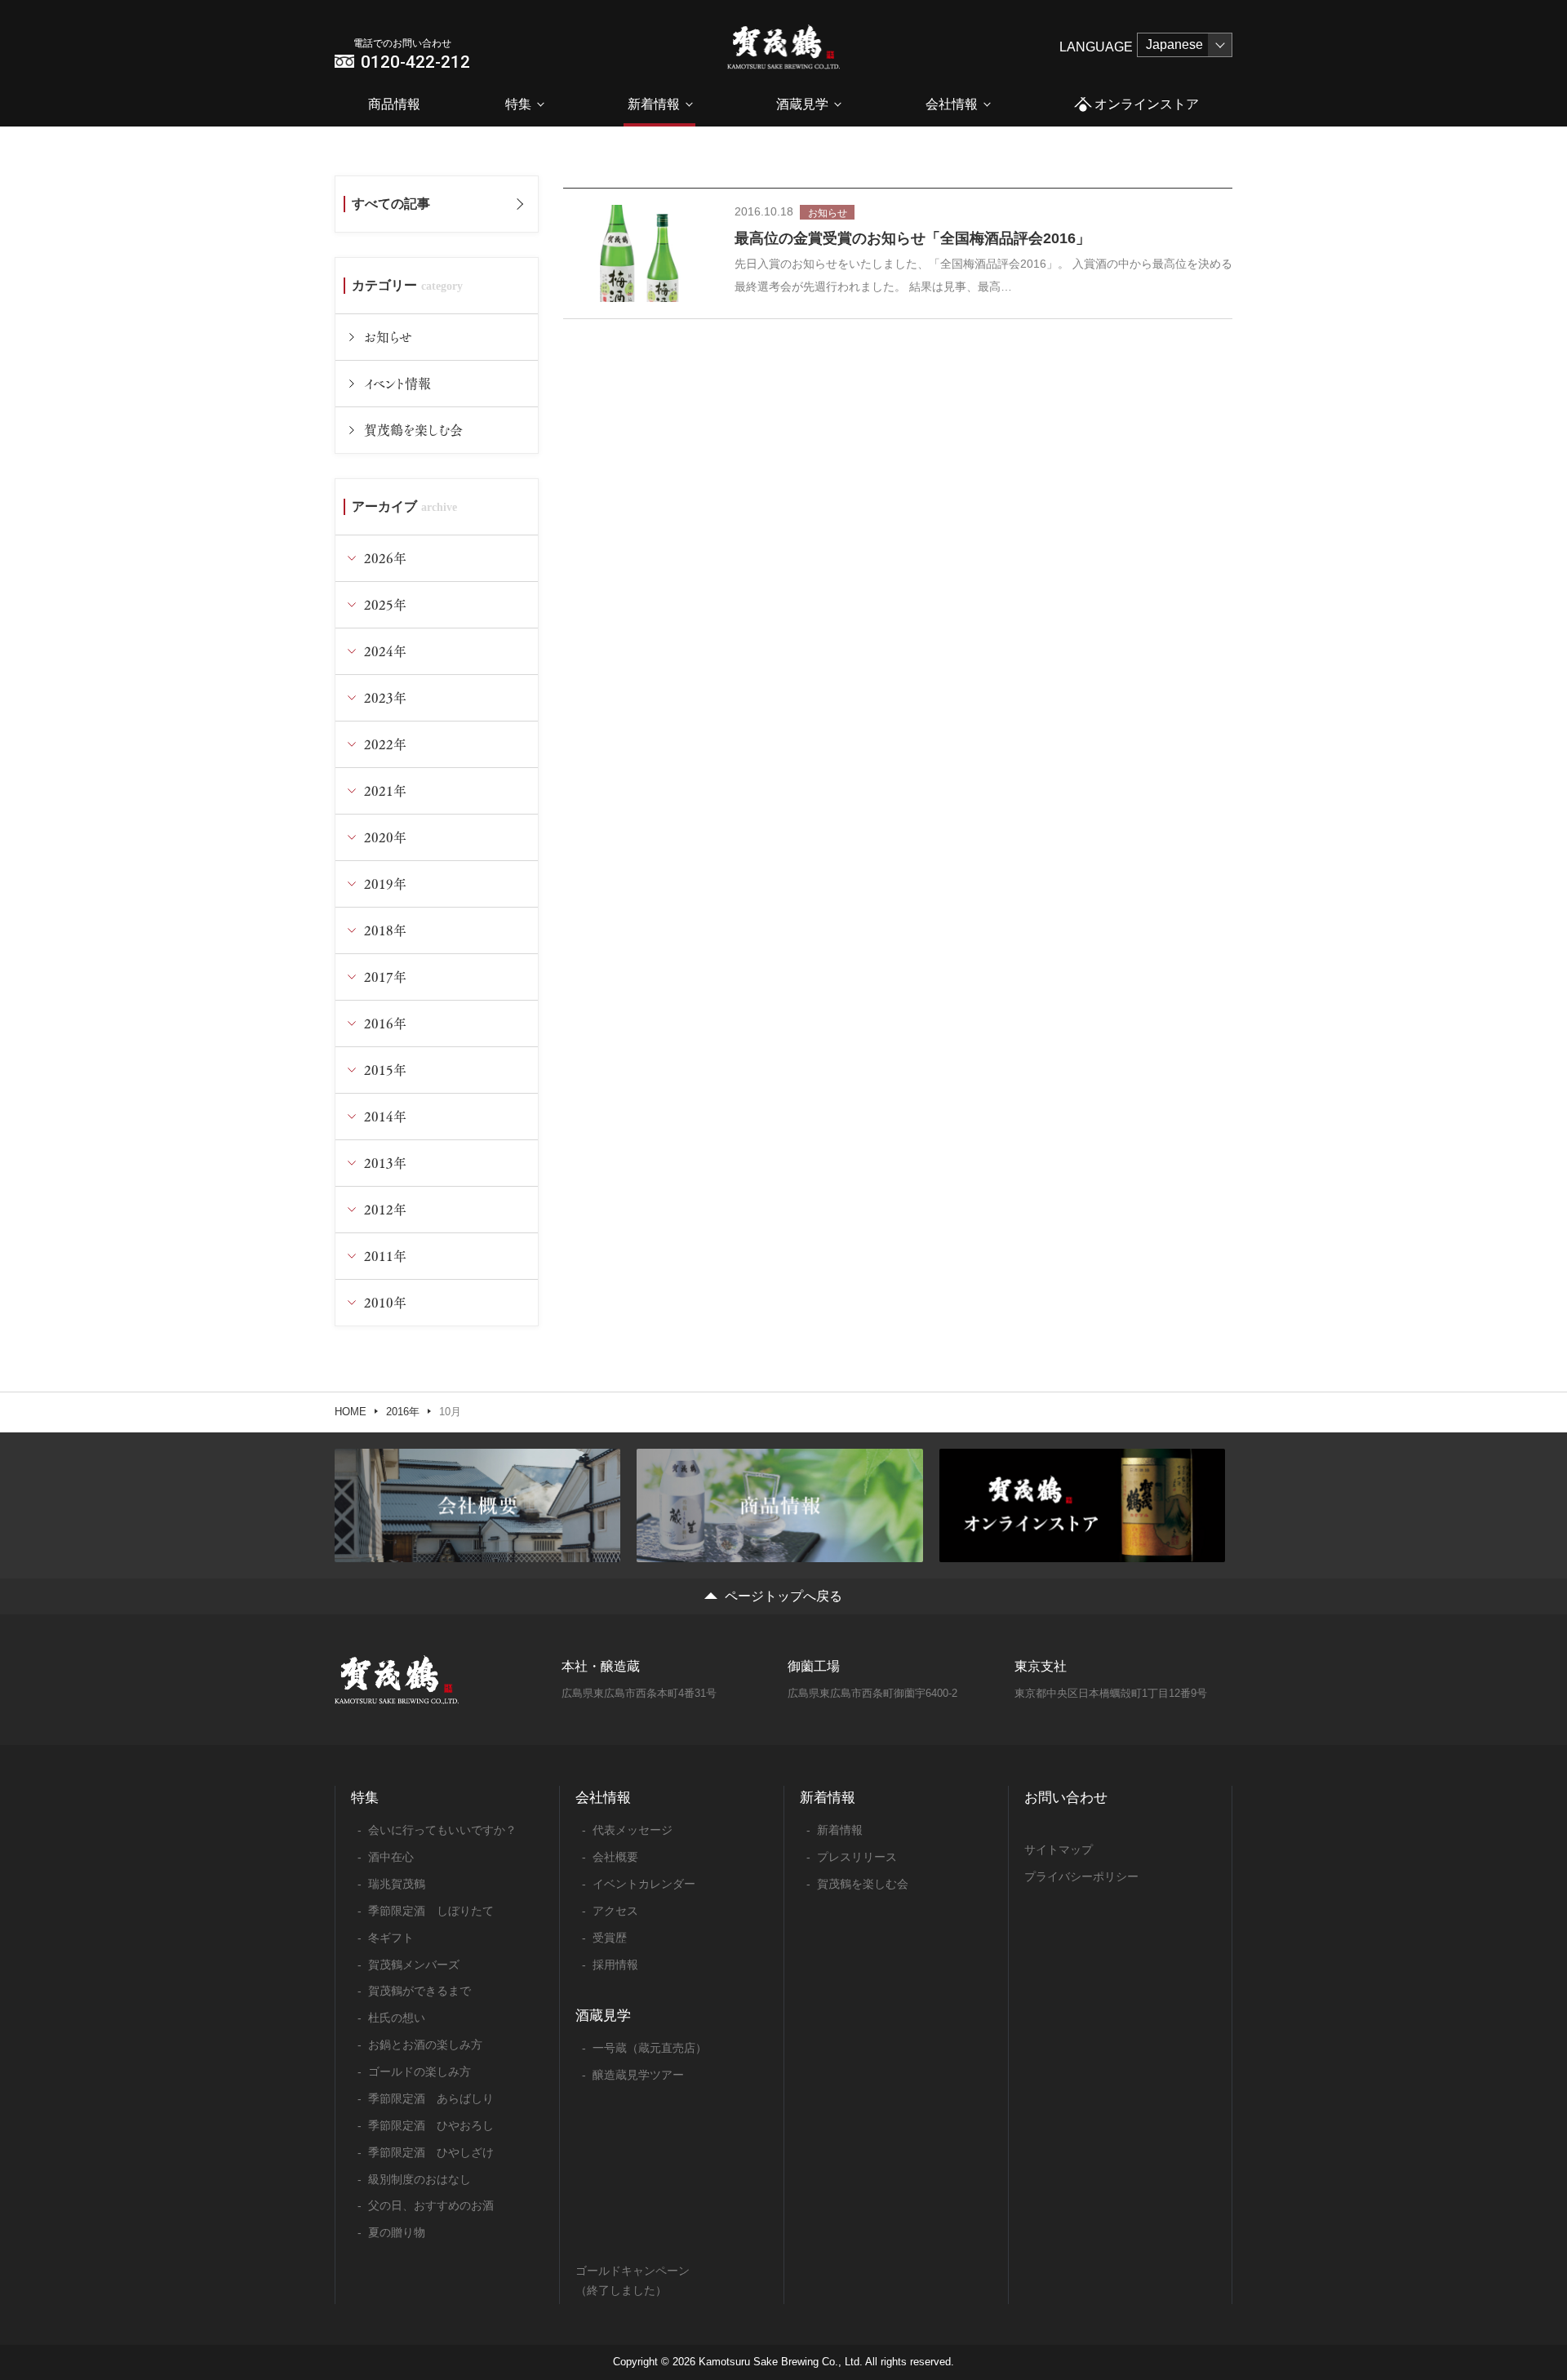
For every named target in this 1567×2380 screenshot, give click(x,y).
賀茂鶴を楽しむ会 (413, 430)
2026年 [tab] (385, 558)
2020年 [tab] (385, 837)
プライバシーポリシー (1081, 1876)
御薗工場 (814, 1666)
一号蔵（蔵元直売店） (650, 2048)
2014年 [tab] (385, 1116)
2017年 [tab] (385, 977)
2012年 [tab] (385, 1209)
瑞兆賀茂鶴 (397, 1884)
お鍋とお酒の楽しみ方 (425, 2045)
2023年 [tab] (385, 697)
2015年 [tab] (385, 1070)
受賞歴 (610, 1938)
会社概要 (615, 1857)
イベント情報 (397, 383)
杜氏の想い (397, 2018)
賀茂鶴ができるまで (419, 1991)
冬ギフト (391, 1938)
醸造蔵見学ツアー (638, 2075)
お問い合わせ (1066, 1798)
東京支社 (1041, 1666)
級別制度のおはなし (419, 2179)
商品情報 (394, 104)
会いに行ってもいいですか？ (442, 1830)
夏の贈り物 (397, 2232)
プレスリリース (857, 1857)
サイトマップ (1059, 1849)
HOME (351, 1412)
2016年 (403, 1412)
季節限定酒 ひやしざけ (431, 2152)
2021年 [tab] (385, 790)
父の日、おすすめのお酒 (431, 2205)
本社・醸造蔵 (601, 1666)
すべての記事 (391, 204)
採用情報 (615, 1965)
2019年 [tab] (385, 884)
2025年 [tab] (385, 604)
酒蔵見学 (802, 104)
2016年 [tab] (385, 1023)
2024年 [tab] (385, 651)
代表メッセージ (633, 1830)
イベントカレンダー (644, 1884)
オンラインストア (1147, 104)
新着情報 (654, 104)
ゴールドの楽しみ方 (419, 2071)
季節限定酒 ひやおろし (431, 2125)
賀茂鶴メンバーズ (414, 1965)
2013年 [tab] (385, 1163)
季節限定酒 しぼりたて (431, 1911)
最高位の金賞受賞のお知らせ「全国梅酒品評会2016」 (912, 238)
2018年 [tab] (385, 930)
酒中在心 (391, 1857)
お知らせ (388, 337)
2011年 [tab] (385, 1256)
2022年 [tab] (385, 744)
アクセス (615, 1911)
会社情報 (952, 104)
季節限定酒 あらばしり (431, 2098)
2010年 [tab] (385, 1302)
